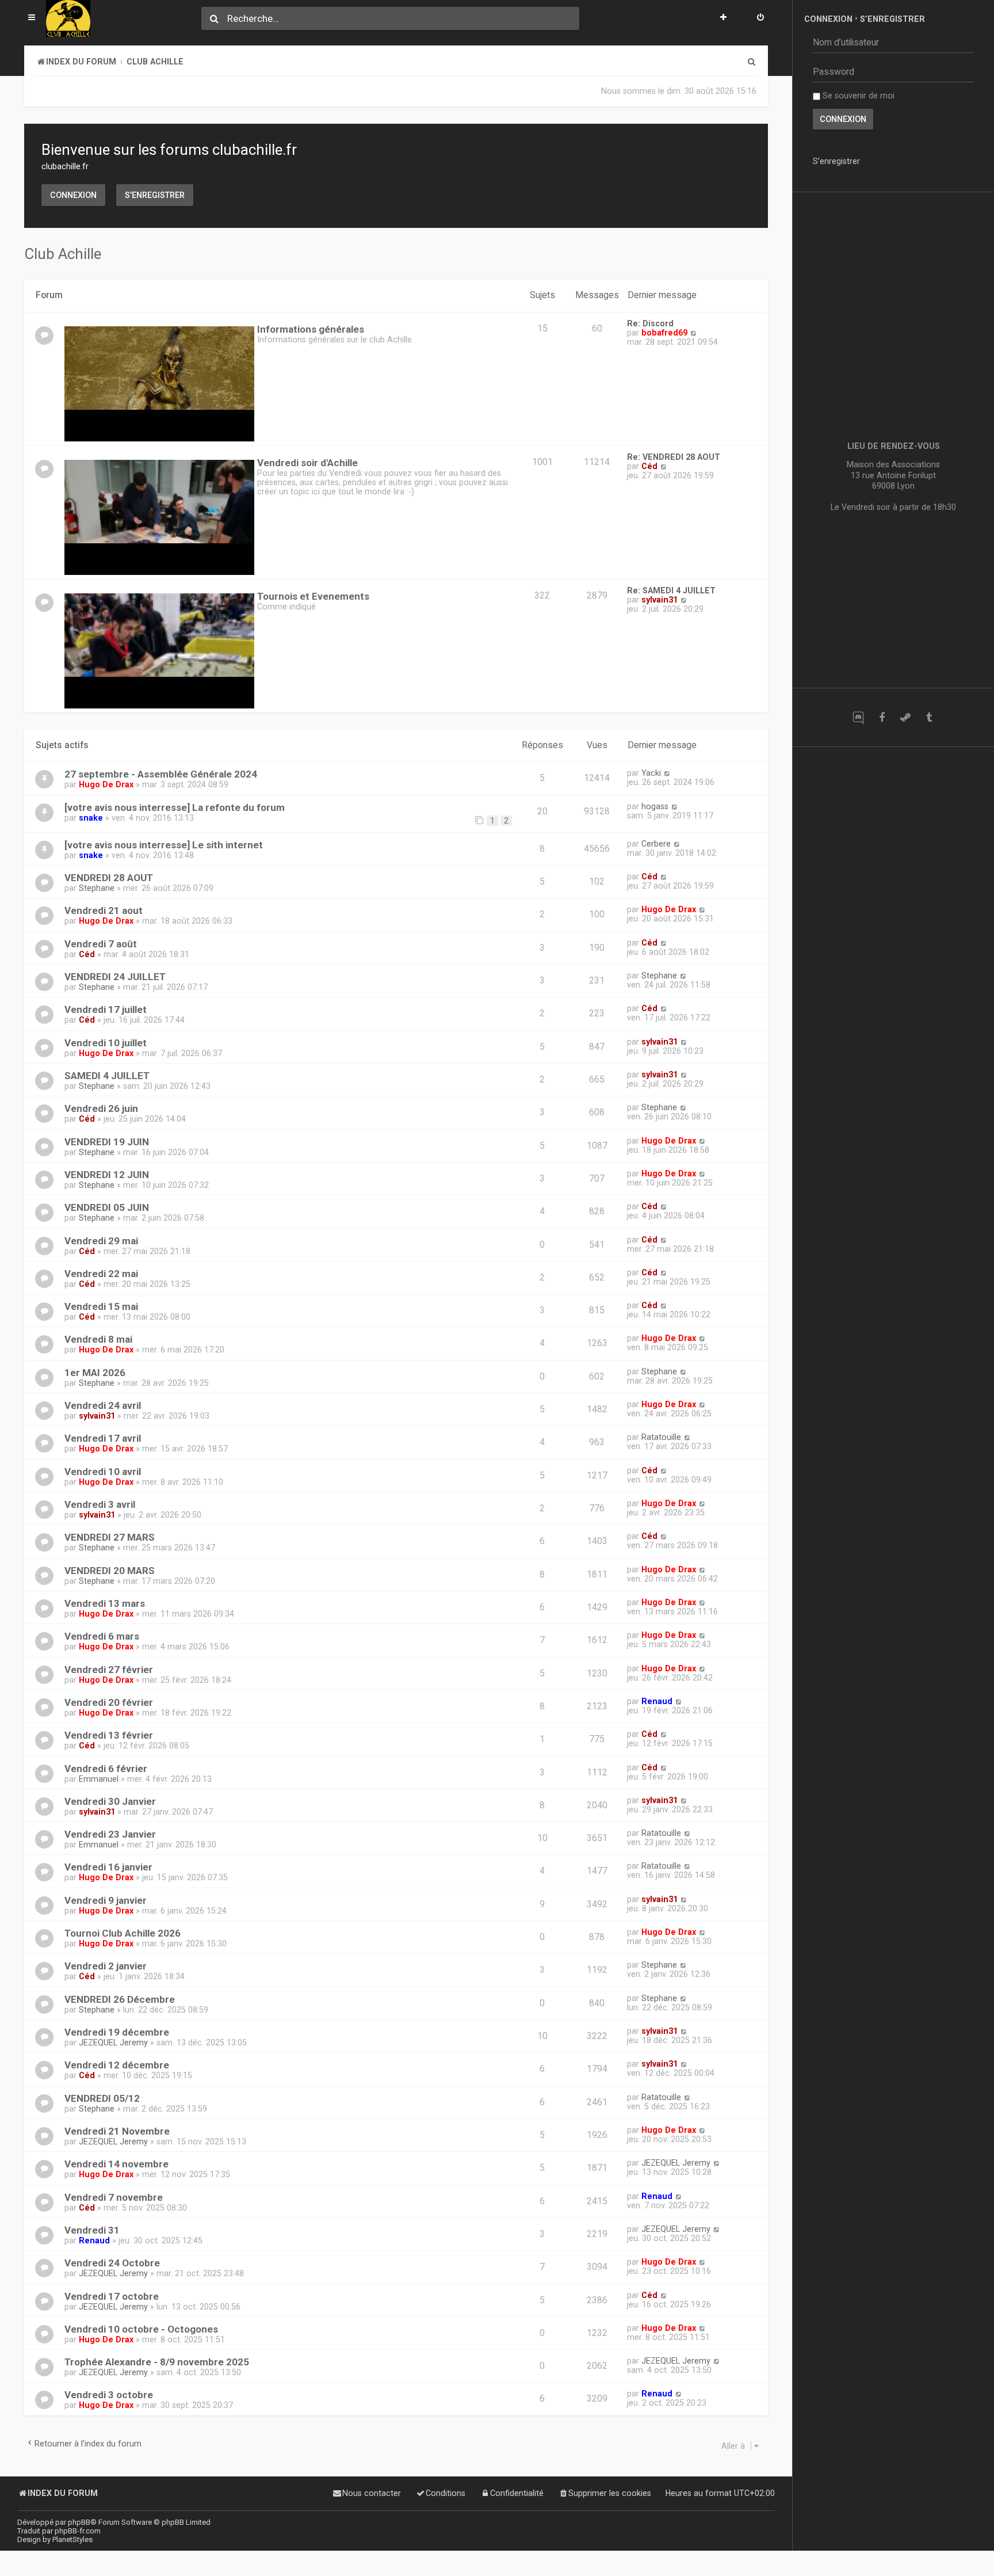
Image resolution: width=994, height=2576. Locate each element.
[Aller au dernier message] (667, 773)
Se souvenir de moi (857, 96)
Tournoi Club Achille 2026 (123, 1933)
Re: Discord (650, 323)
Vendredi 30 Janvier (110, 1801)
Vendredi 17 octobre (112, 2296)
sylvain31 (660, 600)
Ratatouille (661, 1437)
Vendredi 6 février (106, 1769)
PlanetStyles (72, 2539)
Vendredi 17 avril (103, 1438)
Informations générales (311, 329)
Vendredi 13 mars (105, 1603)
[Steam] (905, 717)
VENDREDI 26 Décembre (120, 1999)
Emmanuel (99, 1779)
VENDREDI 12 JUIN (107, 1175)
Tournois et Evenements (313, 596)
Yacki (651, 773)
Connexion (73, 195)
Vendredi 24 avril (103, 1405)
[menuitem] (760, 18)
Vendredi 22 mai (101, 1274)
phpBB (79, 2522)
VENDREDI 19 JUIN (107, 1142)
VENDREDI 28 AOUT (109, 878)
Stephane (97, 888)
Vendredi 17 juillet (106, 1009)
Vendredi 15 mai (101, 1306)
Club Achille (63, 254)
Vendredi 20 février (109, 1702)
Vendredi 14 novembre (116, 2164)
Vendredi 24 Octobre (112, 2263)
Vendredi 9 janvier (106, 1900)
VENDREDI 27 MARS (110, 1537)
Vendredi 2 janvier (106, 1966)
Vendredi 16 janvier (108, 1867)
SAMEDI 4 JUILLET (107, 1076)
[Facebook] (882, 717)
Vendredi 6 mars (102, 1636)
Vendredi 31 (92, 2230)
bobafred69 (664, 333)
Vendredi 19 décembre (117, 2032)
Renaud (657, 1701)
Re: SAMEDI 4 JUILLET (671, 590)
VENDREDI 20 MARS (110, 1571)
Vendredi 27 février (109, 1670)
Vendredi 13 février (109, 1735)
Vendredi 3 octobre (109, 2395)
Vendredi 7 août (101, 944)
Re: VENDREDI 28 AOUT (674, 457)
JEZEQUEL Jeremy (113, 2042)
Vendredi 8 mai (98, 1339)
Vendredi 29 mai (101, 1241)
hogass (655, 806)
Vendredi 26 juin (101, 1108)
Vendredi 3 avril (100, 1504)
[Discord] (858, 717)
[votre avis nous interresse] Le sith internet (164, 845)
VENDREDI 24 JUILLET (115, 977)
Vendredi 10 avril (103, 1472)
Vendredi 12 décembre (117, 2065)
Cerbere (656, 844)
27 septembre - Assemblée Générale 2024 (161, 774)
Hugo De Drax (106, 784)
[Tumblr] (929, 717)
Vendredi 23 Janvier (110, 1834)
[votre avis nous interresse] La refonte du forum (175, 807)
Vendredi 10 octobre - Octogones (141, 2329)
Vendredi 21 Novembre (117, 2131)
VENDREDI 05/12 (102, 2098)
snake (91, 818)
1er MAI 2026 (95, 1373)
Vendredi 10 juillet (106, 1043)
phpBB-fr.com (78, 2531)
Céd (649, 466)
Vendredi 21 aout (104, 910)
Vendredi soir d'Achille (307, 463)
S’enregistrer (155, 195)
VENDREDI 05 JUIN (107, 1207)
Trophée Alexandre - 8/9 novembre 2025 (157, 2362)
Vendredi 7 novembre (114, 2197)
